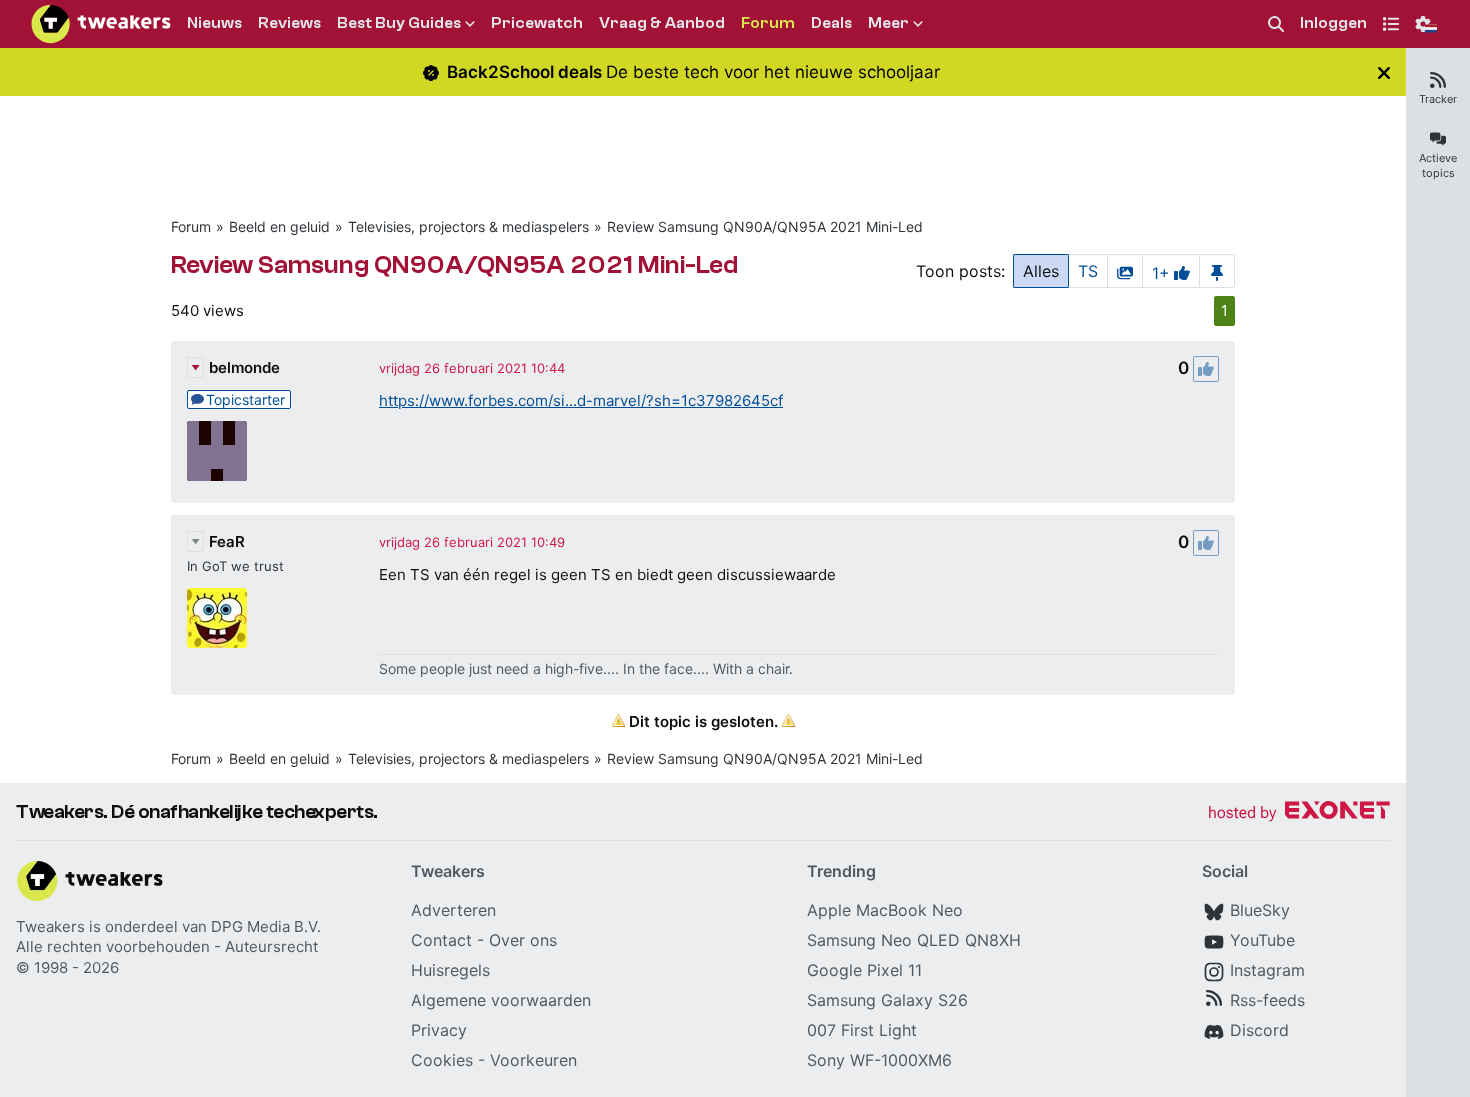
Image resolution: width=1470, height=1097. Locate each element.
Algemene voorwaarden (501, 1000)
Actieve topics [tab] (1438, 165)
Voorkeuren (533, 1060)
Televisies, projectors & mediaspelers (468, 226)
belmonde (244, 367)
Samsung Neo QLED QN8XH (914, 940)
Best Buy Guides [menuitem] (399, 23)
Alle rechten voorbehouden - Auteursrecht (167, 946)
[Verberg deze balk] (1384, 72)
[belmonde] (217, 451)
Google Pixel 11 (864, 970)
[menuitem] (1276, 24)
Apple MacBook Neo (885, 910)
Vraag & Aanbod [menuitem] (662, 23)
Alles (1041, 271)
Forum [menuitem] (768, 23)
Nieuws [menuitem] (214, 23)
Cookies (442, 1060)
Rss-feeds (1267, 1000)
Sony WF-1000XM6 (879, 1060)
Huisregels (450, 970)
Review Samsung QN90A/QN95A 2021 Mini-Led (765, 226)
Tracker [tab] (1438, 99)
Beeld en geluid (279, 226)
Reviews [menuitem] (289, 23)
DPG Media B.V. (266, 926)
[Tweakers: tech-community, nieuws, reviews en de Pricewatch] (101, 24)
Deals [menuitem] (831, 23)
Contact (441, 940)
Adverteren (453, 910)
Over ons (523, 940)
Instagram (1267, 970)
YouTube (1262, 940)
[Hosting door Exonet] (1299, 813)
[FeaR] (217, 618)
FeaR (227, 541)
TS (1088, 271)
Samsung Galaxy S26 (887, 1000)
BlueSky (1260, 910)
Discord (1259, 1030)
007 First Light (862, 1030)
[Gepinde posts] (1217, 271)
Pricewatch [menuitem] (537, 23)
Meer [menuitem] (888, 23)
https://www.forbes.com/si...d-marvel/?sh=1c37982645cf (581, 400)
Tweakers (50, 926)
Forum (191, 226)
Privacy (439, 1030)
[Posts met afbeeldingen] (1125, 271)
